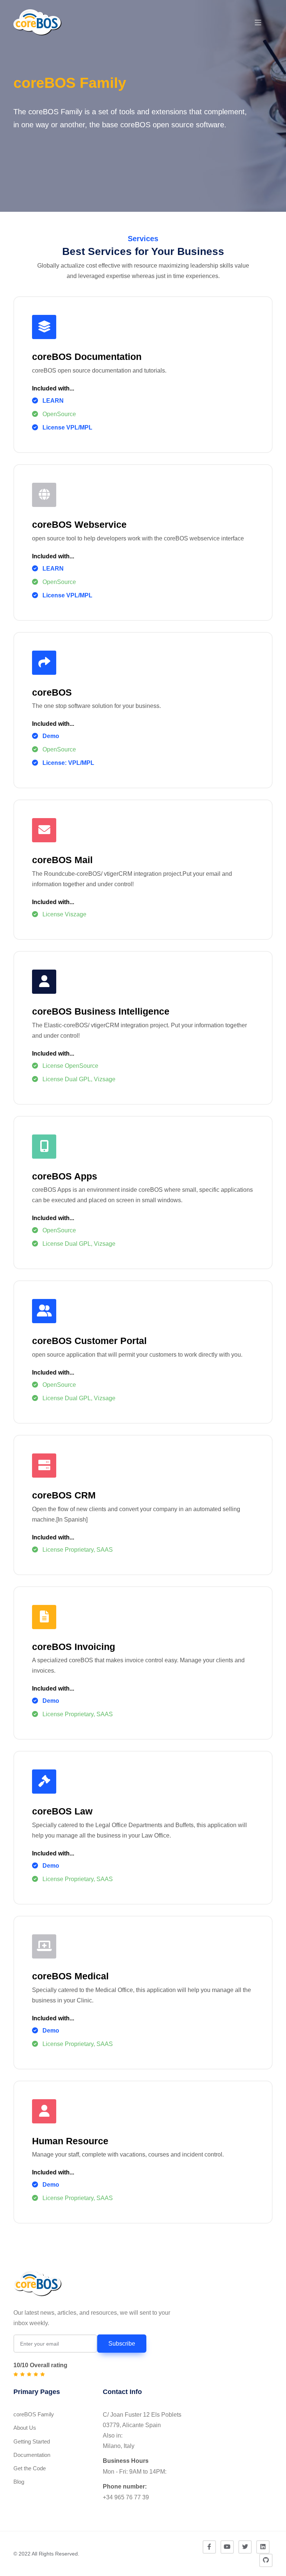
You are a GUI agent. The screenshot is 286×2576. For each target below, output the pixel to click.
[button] (258, 23)
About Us (25, 2428)
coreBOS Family (34, 2414)
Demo (51, 736)
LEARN (53, 401)
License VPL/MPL (67, 427)
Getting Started (32, 2441)
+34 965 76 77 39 (126, 2497)
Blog (19, 2482)
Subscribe (122, 2344)
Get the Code (30, 2468)
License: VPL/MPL (68, 763)
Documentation (32, 2455)
